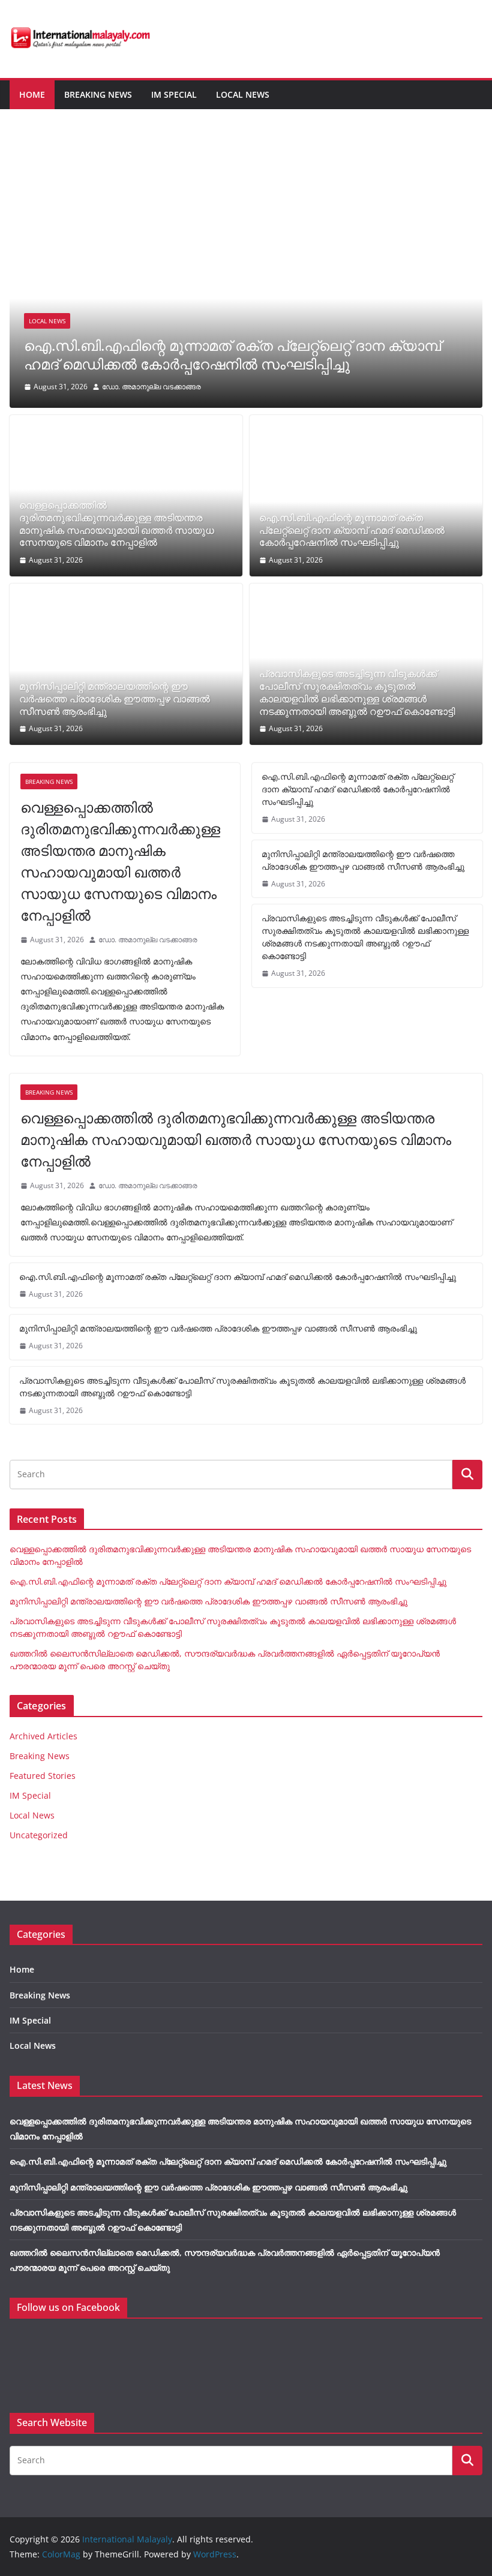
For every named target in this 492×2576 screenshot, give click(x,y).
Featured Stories (43, 1776)
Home (32, 94)
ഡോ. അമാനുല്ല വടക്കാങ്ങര (151, 387)
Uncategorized (39, 1835)
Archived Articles (43, 1736)
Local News (243, 94)
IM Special (174, 94)
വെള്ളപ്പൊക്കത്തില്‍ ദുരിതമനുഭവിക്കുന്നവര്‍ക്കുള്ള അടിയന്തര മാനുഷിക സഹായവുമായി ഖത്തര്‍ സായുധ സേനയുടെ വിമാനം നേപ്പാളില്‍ (117, 524)
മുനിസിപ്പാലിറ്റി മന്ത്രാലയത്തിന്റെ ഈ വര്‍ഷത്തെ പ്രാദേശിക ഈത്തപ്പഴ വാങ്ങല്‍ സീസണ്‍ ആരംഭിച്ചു (115, 699)
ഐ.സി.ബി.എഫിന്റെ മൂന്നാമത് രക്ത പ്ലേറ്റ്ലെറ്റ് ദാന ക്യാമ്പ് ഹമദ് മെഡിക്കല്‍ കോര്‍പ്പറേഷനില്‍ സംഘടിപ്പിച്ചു (232, 354)
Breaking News (98, 94)
